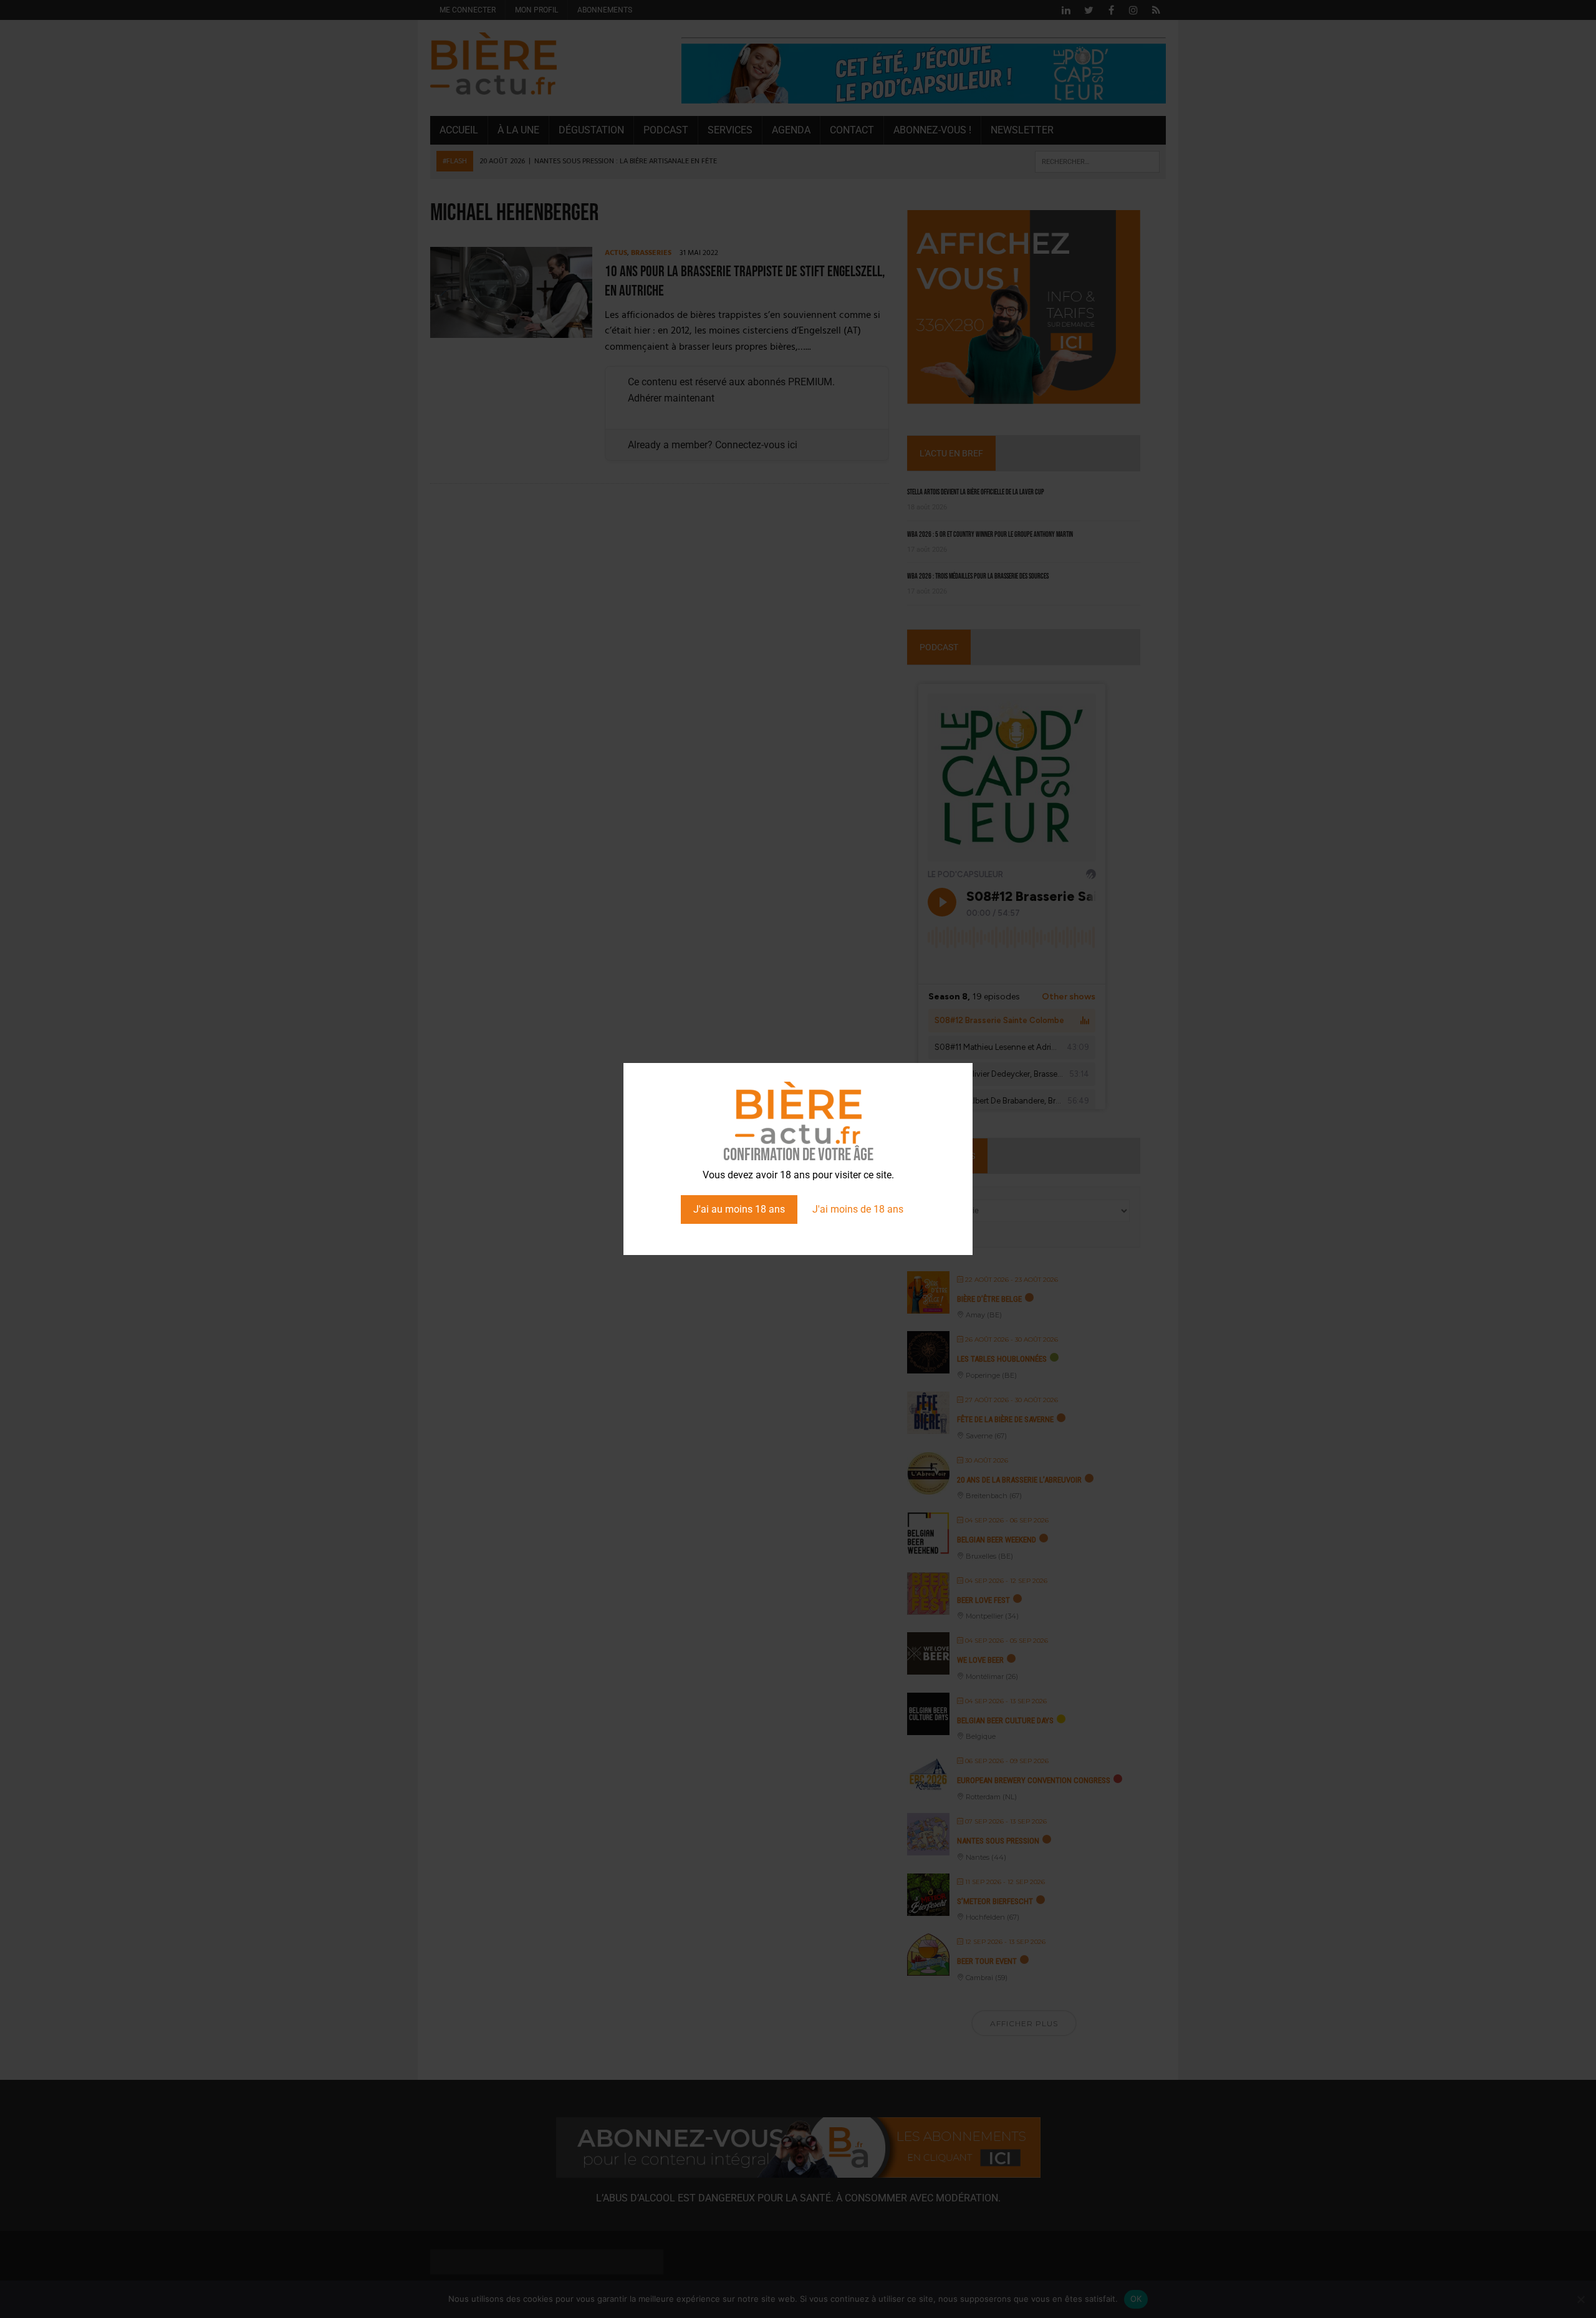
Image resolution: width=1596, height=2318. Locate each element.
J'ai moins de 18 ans (858, 1209)
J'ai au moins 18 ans (739, 1209)
